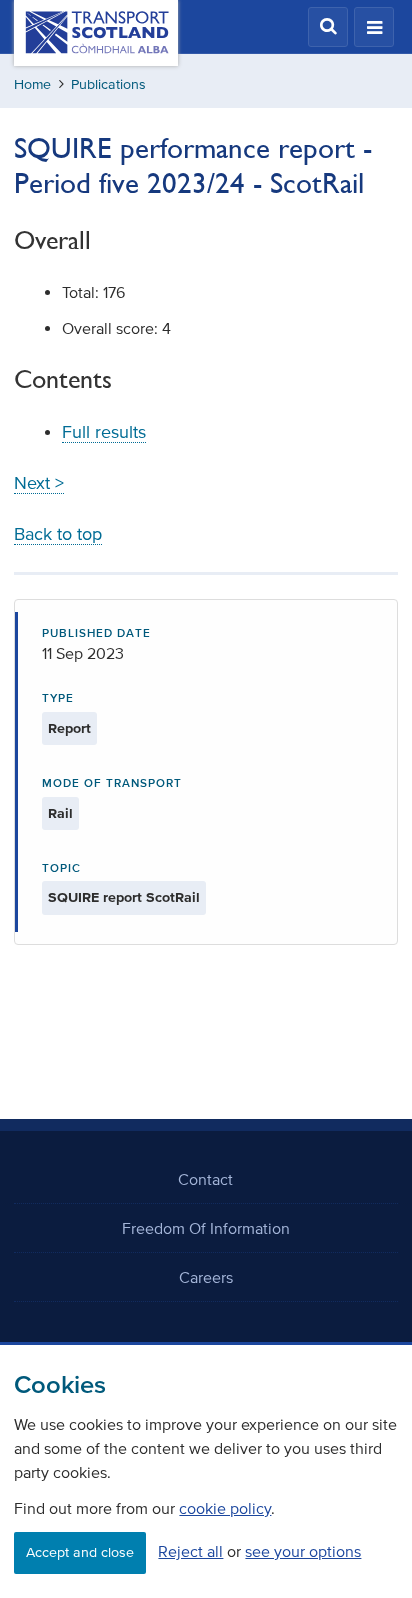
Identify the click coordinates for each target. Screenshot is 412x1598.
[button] (328, 27)
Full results (104, 432)
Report (69, 728)
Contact (205, 1179)
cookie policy (225, 1508)
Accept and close (80, 1552)
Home (32, 84)
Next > (39, 483)
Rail (60, 813)
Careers (206, 1277)
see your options (303, 1551)
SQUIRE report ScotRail (124, 897)
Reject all (190, 1551)
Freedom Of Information (206, 1228)
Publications (108, 84)
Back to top (58, 534)
